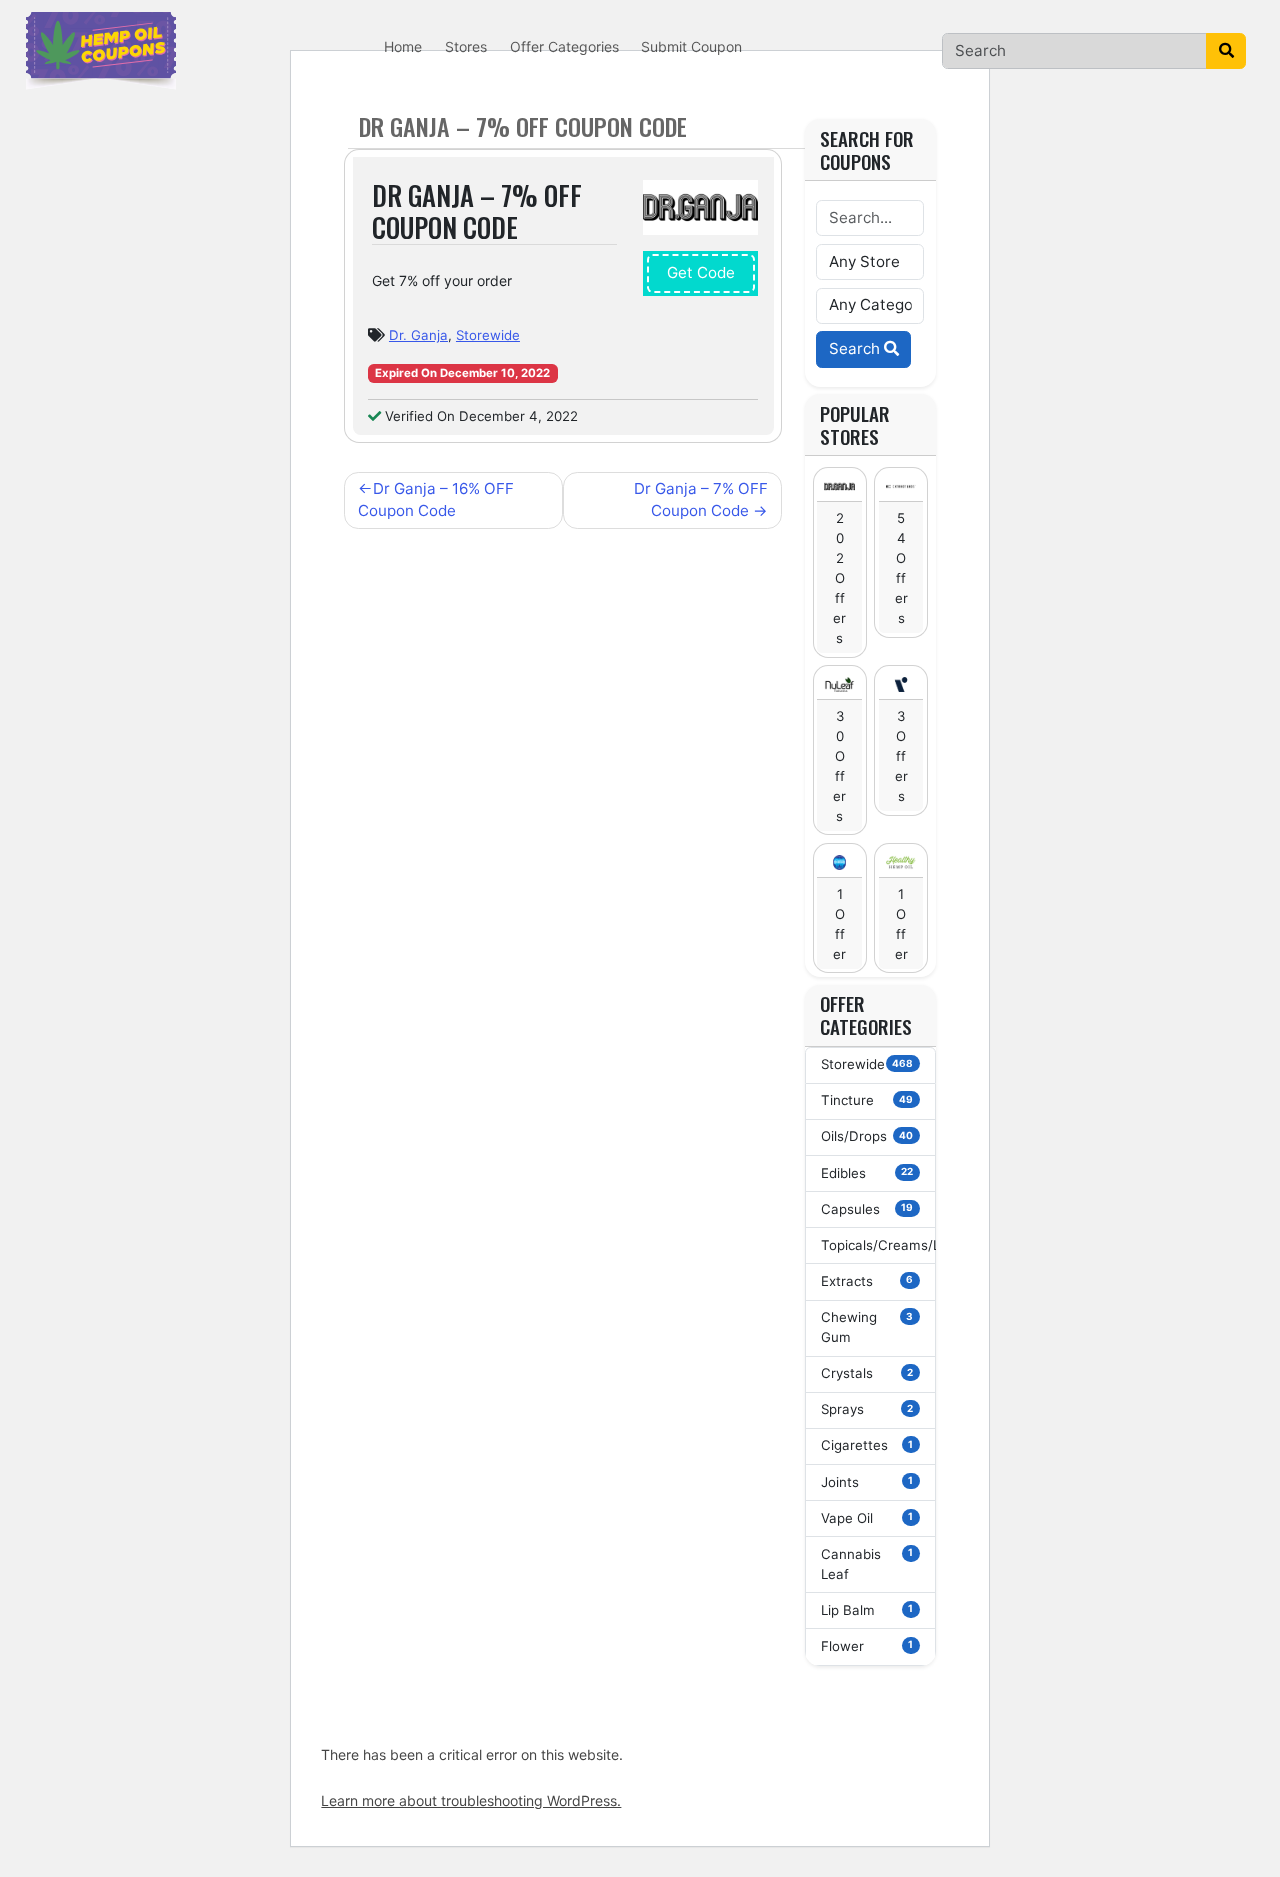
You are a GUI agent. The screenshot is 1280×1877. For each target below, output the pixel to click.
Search (856, 348)
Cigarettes (867, 1445)
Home (403, 46)
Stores (466, 46)
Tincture (867, 1100)
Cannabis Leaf (867, 1564)
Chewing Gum (867, 1327)
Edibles (867, 1173)
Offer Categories (564, 46)
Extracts (867, 1281)
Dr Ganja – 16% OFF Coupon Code (436, 500)
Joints (867, 1482)
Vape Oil (867, 1518)
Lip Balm (867, 1610)
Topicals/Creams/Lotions (878, 1245)
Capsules (867, 1209)
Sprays (867, 1409)
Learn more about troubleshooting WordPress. (471, 1800)
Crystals (867, 1373)
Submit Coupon (691, 46)
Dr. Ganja (418, 335)
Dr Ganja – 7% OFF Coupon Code (701, 500)
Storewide (488, 335)
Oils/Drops (867, 1136)
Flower (867, 1646)
